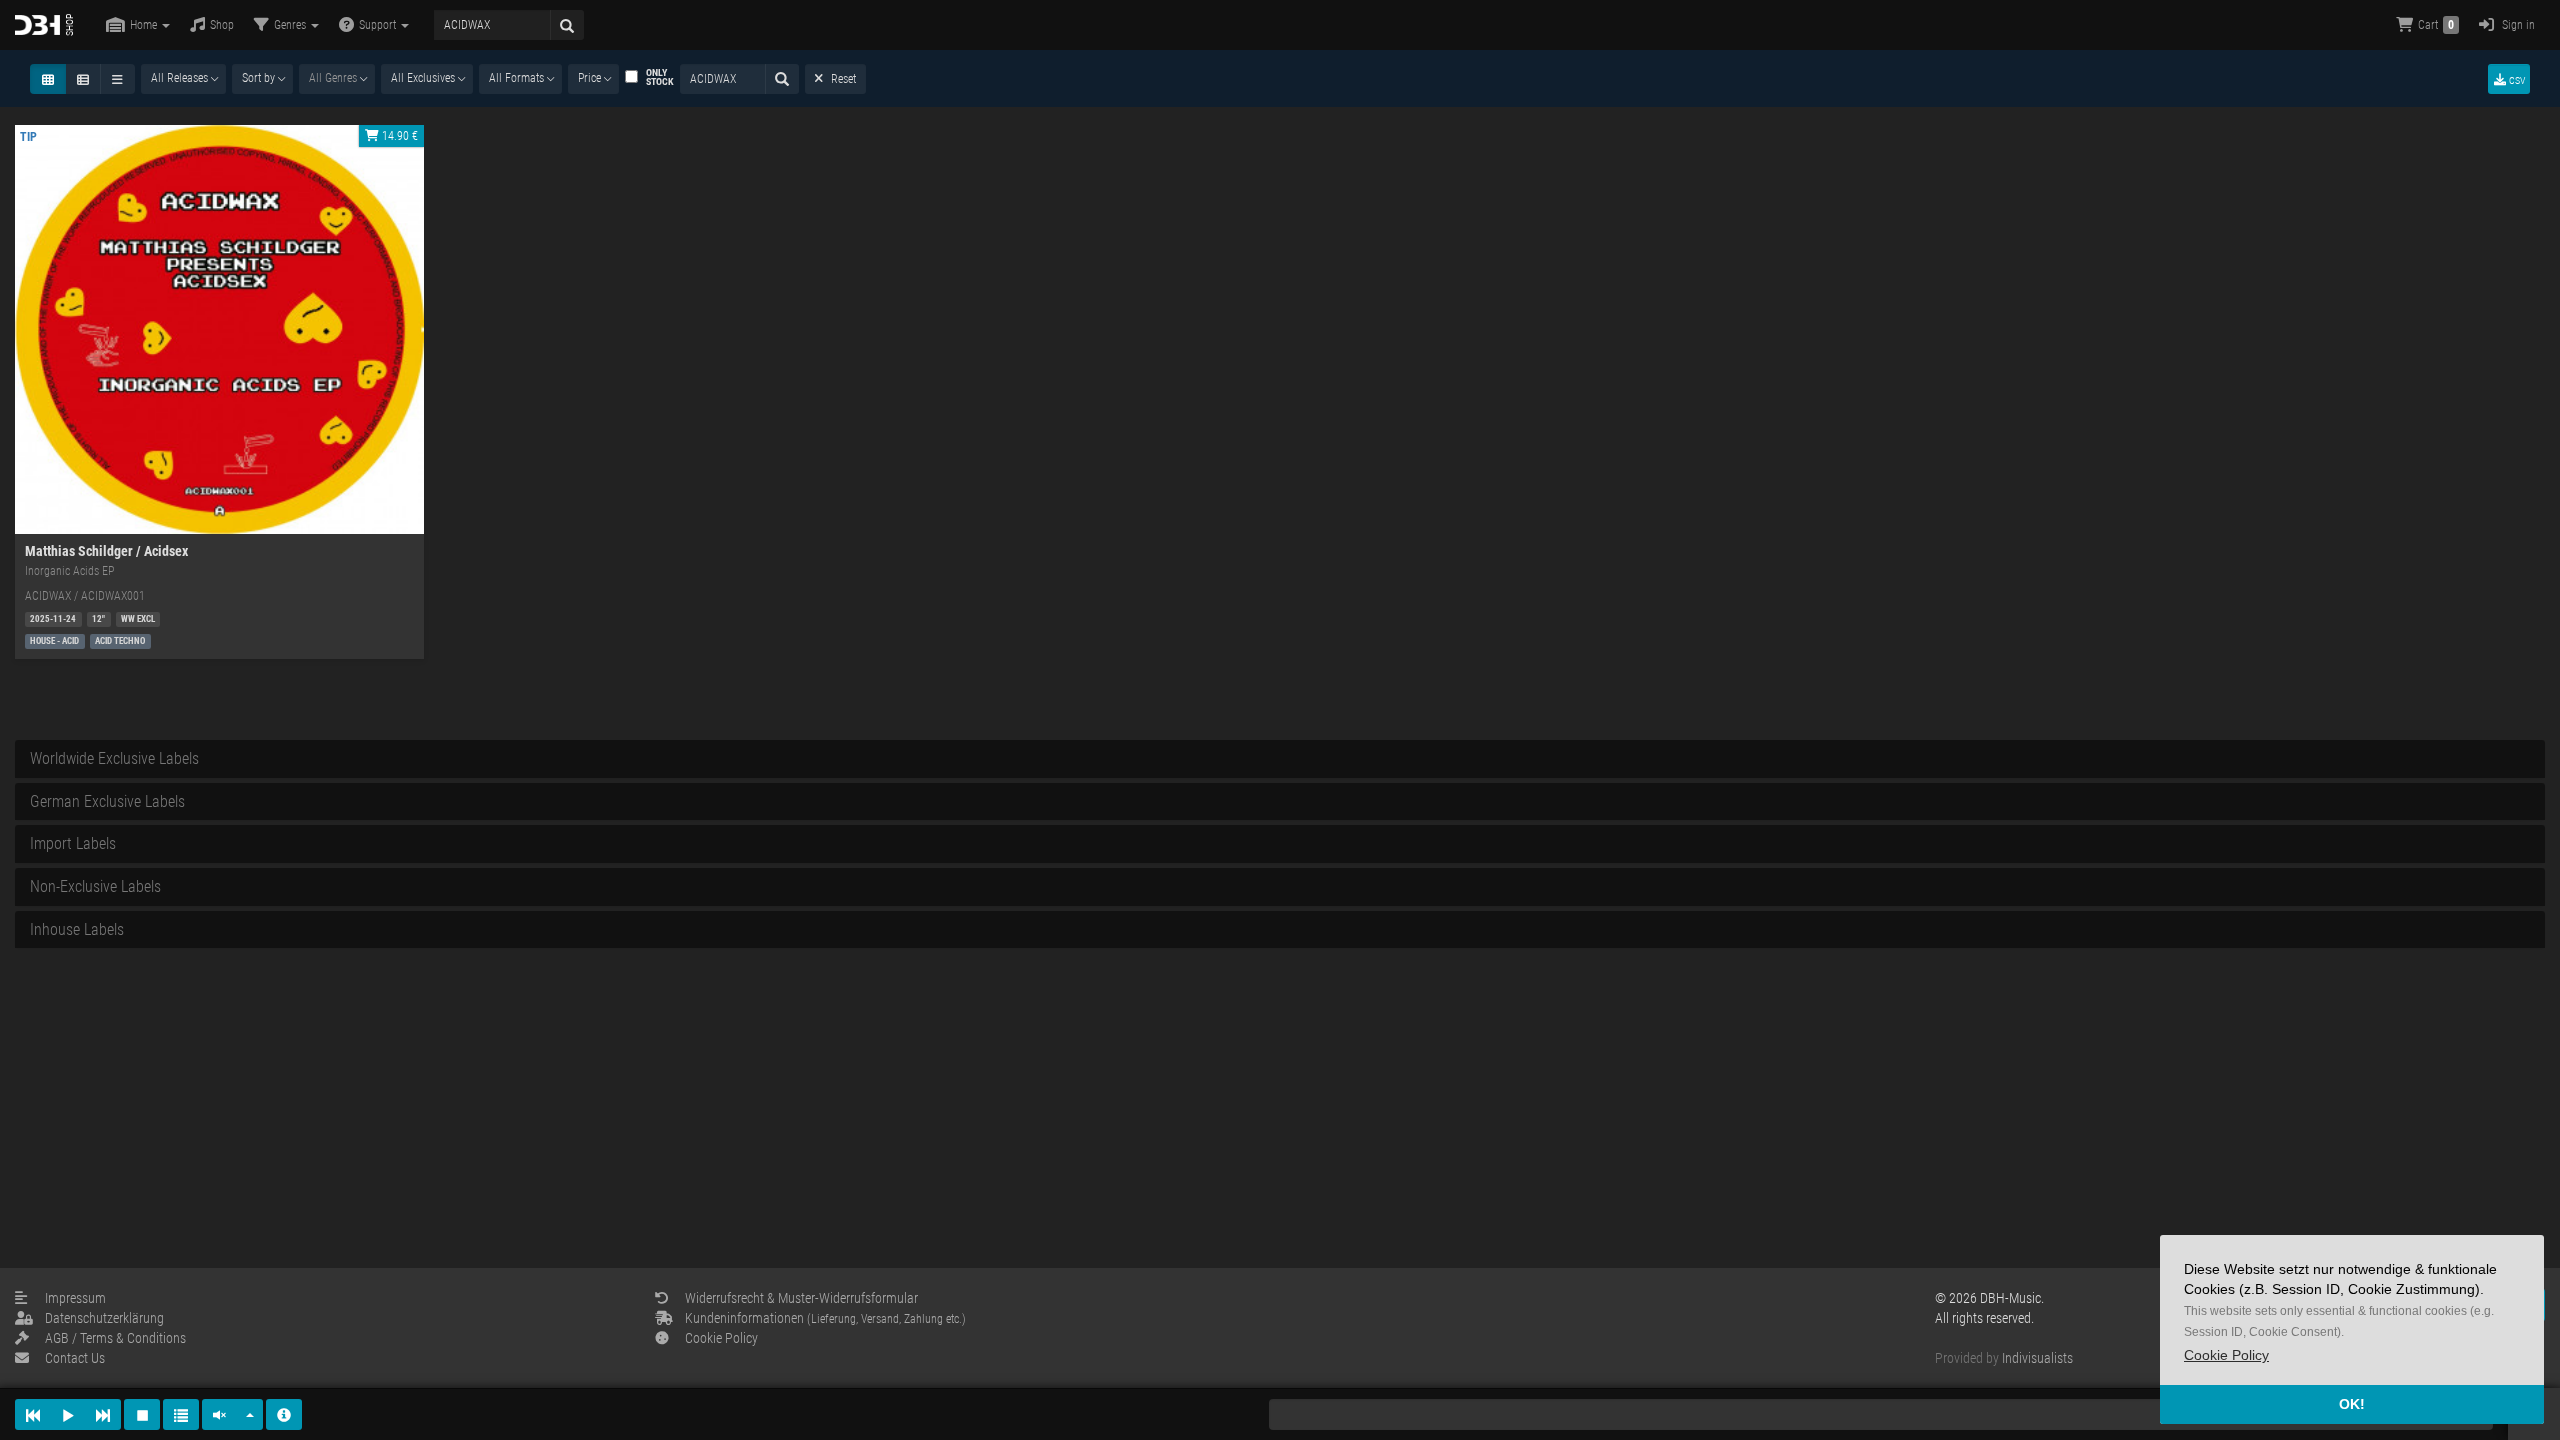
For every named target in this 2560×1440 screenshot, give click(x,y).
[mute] (220, 1414)
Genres (291, 25)
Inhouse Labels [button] (77, 929)
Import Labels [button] (73, 843)
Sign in (2517, 25)
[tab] (1280, 759)
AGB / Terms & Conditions (115, 1338)
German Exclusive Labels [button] (107, 801)
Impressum (75, 1298)
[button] (2226, 1355)
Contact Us (75, 1358)
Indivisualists (2037, 1358)
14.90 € (398, 136)
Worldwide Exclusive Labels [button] (114, 758)
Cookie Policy (721, 1338)
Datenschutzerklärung (104, 1318)
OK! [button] (2352, 1404)
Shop (222, 25)
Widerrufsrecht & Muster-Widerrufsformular (801, 1298)
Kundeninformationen (825, 1318)
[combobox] (183, 79)
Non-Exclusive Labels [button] (95, 886)
